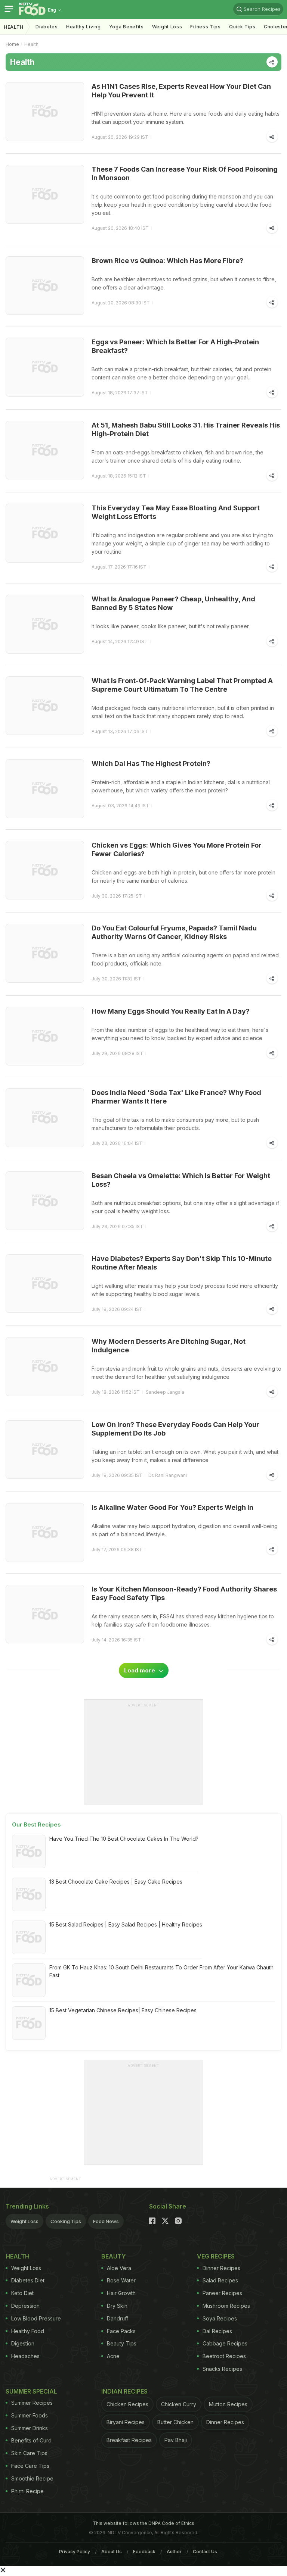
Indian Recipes (124, 2391)
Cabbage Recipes (225, 2343)
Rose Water (121, 2280)
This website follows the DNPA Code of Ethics (143, 2523)
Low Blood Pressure (36, 2318)
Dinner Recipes (221, 2268)
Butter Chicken (175, 2422)
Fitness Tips (205, 27)
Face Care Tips (30, 2466)
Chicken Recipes (127, 2404)
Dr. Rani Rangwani (168, 1475)
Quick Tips (242, 27)
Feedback (144, 2552)
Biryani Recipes (126, 2422)
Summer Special (31, 2391)
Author (174, 2552)
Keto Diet (22, 2293)
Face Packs (121, 2331)
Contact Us (205, 2552)
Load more (140, 1670)
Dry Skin (117, 2306)
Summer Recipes (32, 2403)
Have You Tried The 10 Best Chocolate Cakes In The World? (124, 1839)
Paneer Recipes (222, 2293)
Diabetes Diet (28, 2280)
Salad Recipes (220, 2280)
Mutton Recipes (228, 2404)
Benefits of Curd (31, 2440)
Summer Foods (30, 2415)
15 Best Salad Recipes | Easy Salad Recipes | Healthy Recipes (126, 1924)
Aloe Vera (119, 2268)
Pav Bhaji (176, 2440)
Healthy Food (28, 2331)
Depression (25, 2306)
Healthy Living (84, 27)
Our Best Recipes (36, 1824)
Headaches (25, 2356)
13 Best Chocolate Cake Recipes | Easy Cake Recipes (116, 1882)
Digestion (23, 2343)
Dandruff (118, 2318)
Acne (113, 2356)
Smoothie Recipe (32, 2478)
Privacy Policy (75, 2552)
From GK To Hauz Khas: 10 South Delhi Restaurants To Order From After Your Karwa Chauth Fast (161, 1971)
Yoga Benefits (126, 27)
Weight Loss (167, 27)
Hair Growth (121, 2293)
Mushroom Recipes (226, 2306)
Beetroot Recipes (224, 2356)
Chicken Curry (179, 2404)
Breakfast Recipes (129, 2440)
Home (12, 44)
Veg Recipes (216, 2256)
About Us (112, 2552)
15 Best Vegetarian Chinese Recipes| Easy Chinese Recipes (123, 2010)
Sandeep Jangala (165, 1392)
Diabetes (47, 27)
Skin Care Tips (29, 2453)
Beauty (114, 2256)
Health (14, 27)
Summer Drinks (30, 2428)
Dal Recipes (217, 2331)
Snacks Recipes (222, 2369)
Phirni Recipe (27, 2491)
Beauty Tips (122, 2343)
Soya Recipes (220, 2318)
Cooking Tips (66, 2221)
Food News (106, 2221)
